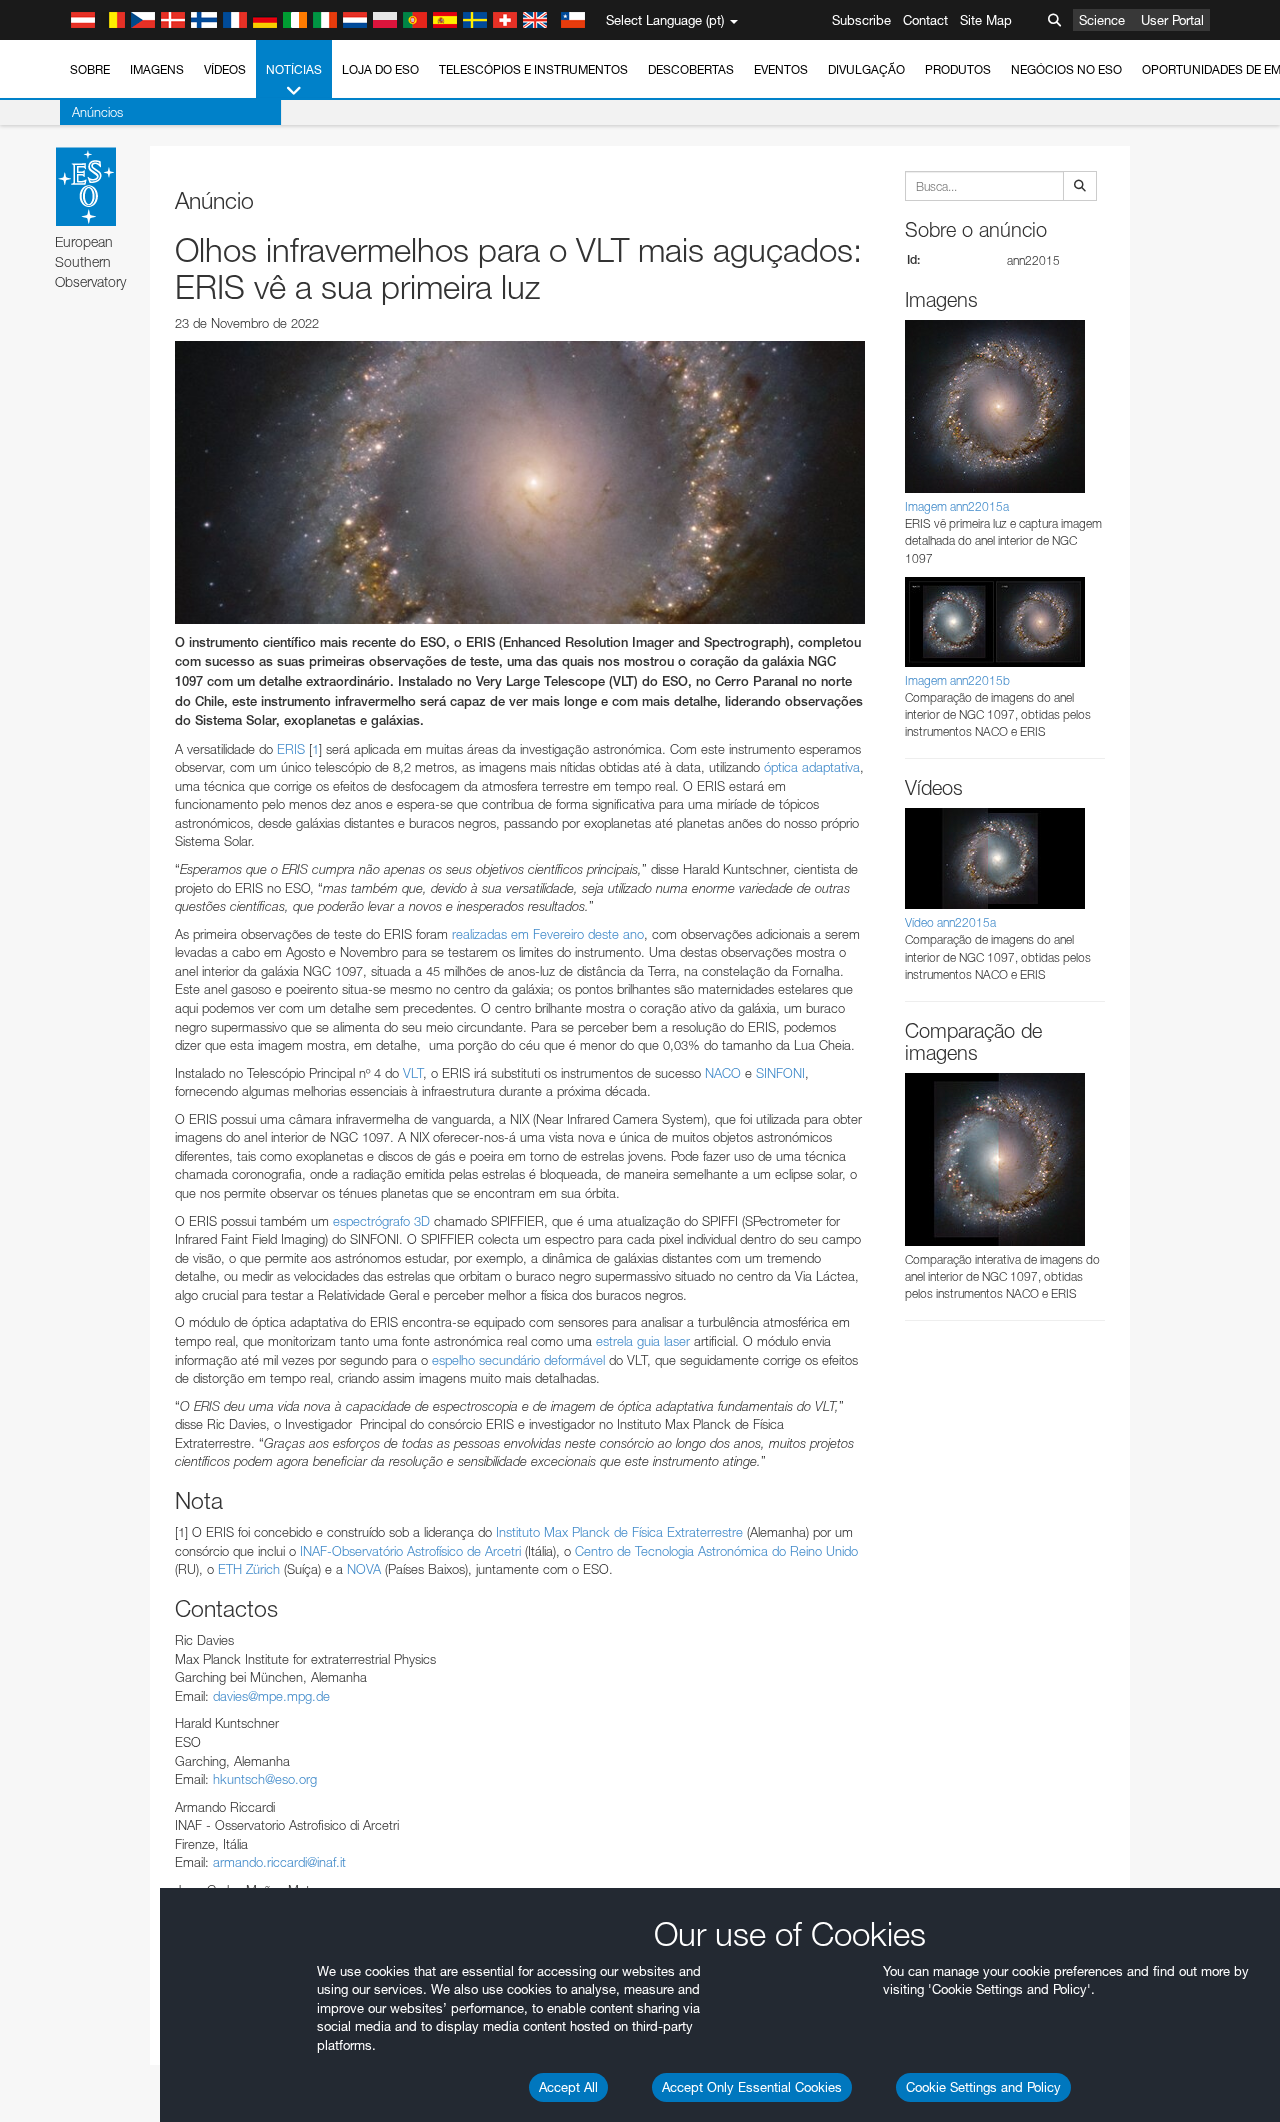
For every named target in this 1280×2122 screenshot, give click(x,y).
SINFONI (780, 1073)
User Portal (1172, 20)
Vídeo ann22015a (950, 922)
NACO (723, 1073)
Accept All (568, 2087)
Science (1102, 20)
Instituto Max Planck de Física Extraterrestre (619, 1532)
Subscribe (861, 20)
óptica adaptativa (812, 767)
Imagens (157, 69)
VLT (413, 1073)
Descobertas (691, 69)
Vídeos (225, 69)
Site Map (986, 20)
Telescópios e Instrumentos (533, 69)
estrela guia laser (643, 1341)
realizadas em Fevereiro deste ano (548, 934)
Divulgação (866, 69)
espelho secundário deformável (518, 1360)
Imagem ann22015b (957, 680)
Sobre (90, 69)
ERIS (291, 749)
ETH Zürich (249, 1569)
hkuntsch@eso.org (265, 1779)
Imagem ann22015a (957, 506)
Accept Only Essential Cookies (752, 2087)
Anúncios (97, 112)
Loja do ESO (380, 69)
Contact (925, 20)
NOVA (364, 1569)
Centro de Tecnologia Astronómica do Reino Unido (716, 1551)
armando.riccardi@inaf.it (279, 1862)
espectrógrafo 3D (381, 1221)
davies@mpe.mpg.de (271, 1696)
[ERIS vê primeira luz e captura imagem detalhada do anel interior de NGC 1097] (520, 482)
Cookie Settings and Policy (983, 2087)
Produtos (958, 69)
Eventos (781, 69)
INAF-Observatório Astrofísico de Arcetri (410, 1551)
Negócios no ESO (1066, 69)
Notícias (294, 69)
